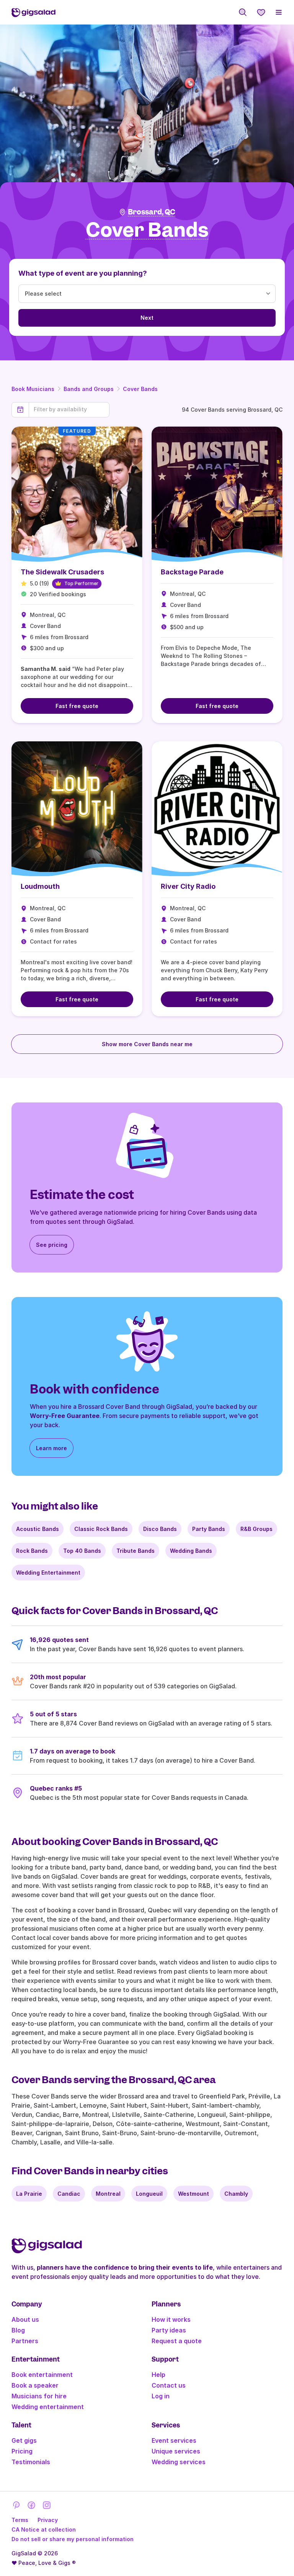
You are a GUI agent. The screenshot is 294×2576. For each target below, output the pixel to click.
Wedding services (179, 2462)
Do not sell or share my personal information (73, 2539)
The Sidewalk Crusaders (62, 572)
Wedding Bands (191, 1551)
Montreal (108, 2194)
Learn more (51, 1448)
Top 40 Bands (82, 1551)
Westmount (194, 2194)
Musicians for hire (39, 2396)
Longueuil (149, 2194)
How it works (171, 2319)
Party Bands (209, 1529)
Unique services (176, 2451)
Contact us (169, 2385)
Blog (18, 2330)
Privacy (48, 2520)
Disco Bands (160, 1529)
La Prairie (29, 2194)
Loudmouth (40, 886)
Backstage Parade (192, 572)
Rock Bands (32, 1551)
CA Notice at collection (44, 2529)
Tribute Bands (136, 1551)
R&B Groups (256, 1529)
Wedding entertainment (48, 2407)
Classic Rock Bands (101, 1529)
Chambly (236, 2194)
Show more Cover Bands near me (147, 1044)
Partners (25, 2341)
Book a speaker (35, 2385)
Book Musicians (33, 389)
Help (158, 2375)
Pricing (22, 2451)
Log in (161, 2396)
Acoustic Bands (38, 1529)
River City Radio (188, 886)
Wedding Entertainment (48, 1573)
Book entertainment (42, 2375)
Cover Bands (140, 389)
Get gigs (24, 2440)
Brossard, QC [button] (152, 212)
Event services (174, 2440)
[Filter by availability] (69, 409)
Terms (20, 2520)
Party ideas (169, 2330)
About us (25, 2319)
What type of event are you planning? (83, 273)
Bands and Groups (89, 389)
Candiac (69, 2194)
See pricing (52, 1245)
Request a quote (177, 2341)
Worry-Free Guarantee (65, 1416)
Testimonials (31, 2462)
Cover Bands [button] (147, 230)
